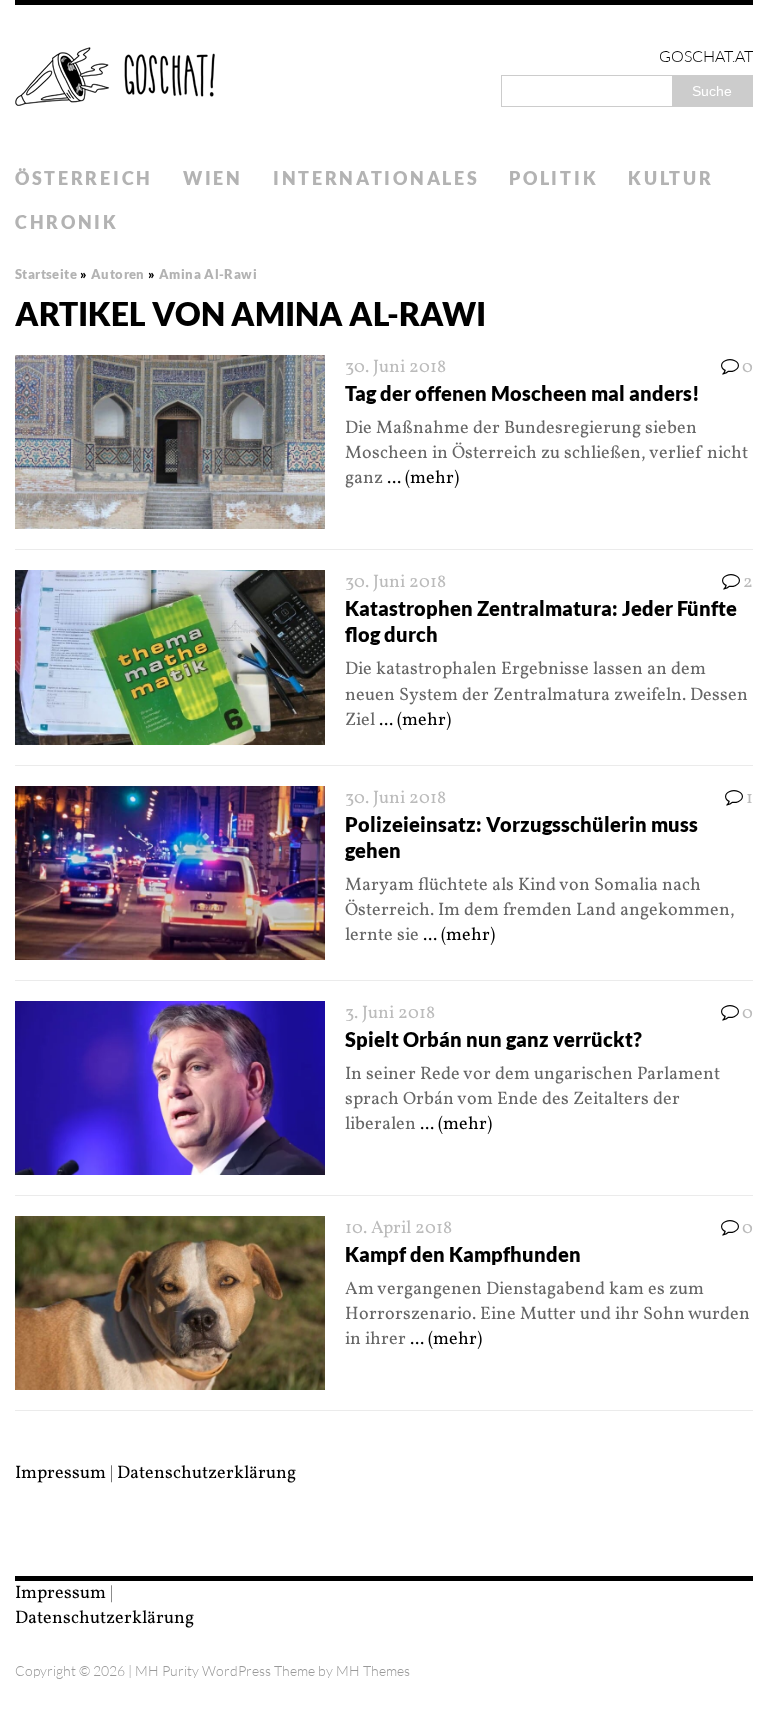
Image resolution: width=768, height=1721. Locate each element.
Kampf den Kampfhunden (463, 1254)
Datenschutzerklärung (206, 1473)
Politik (553, 178)
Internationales (376, 178)
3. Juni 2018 (390, 1013)
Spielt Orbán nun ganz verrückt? (493, 1039)
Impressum (60, 1473)
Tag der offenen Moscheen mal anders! (522, 393)
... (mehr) (423, 478)
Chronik (67, 222)
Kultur (670, 178)
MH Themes (373, 1670)
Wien (213, 178)
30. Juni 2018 (395, 367)
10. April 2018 (398, 1228)
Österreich (84, 178)
